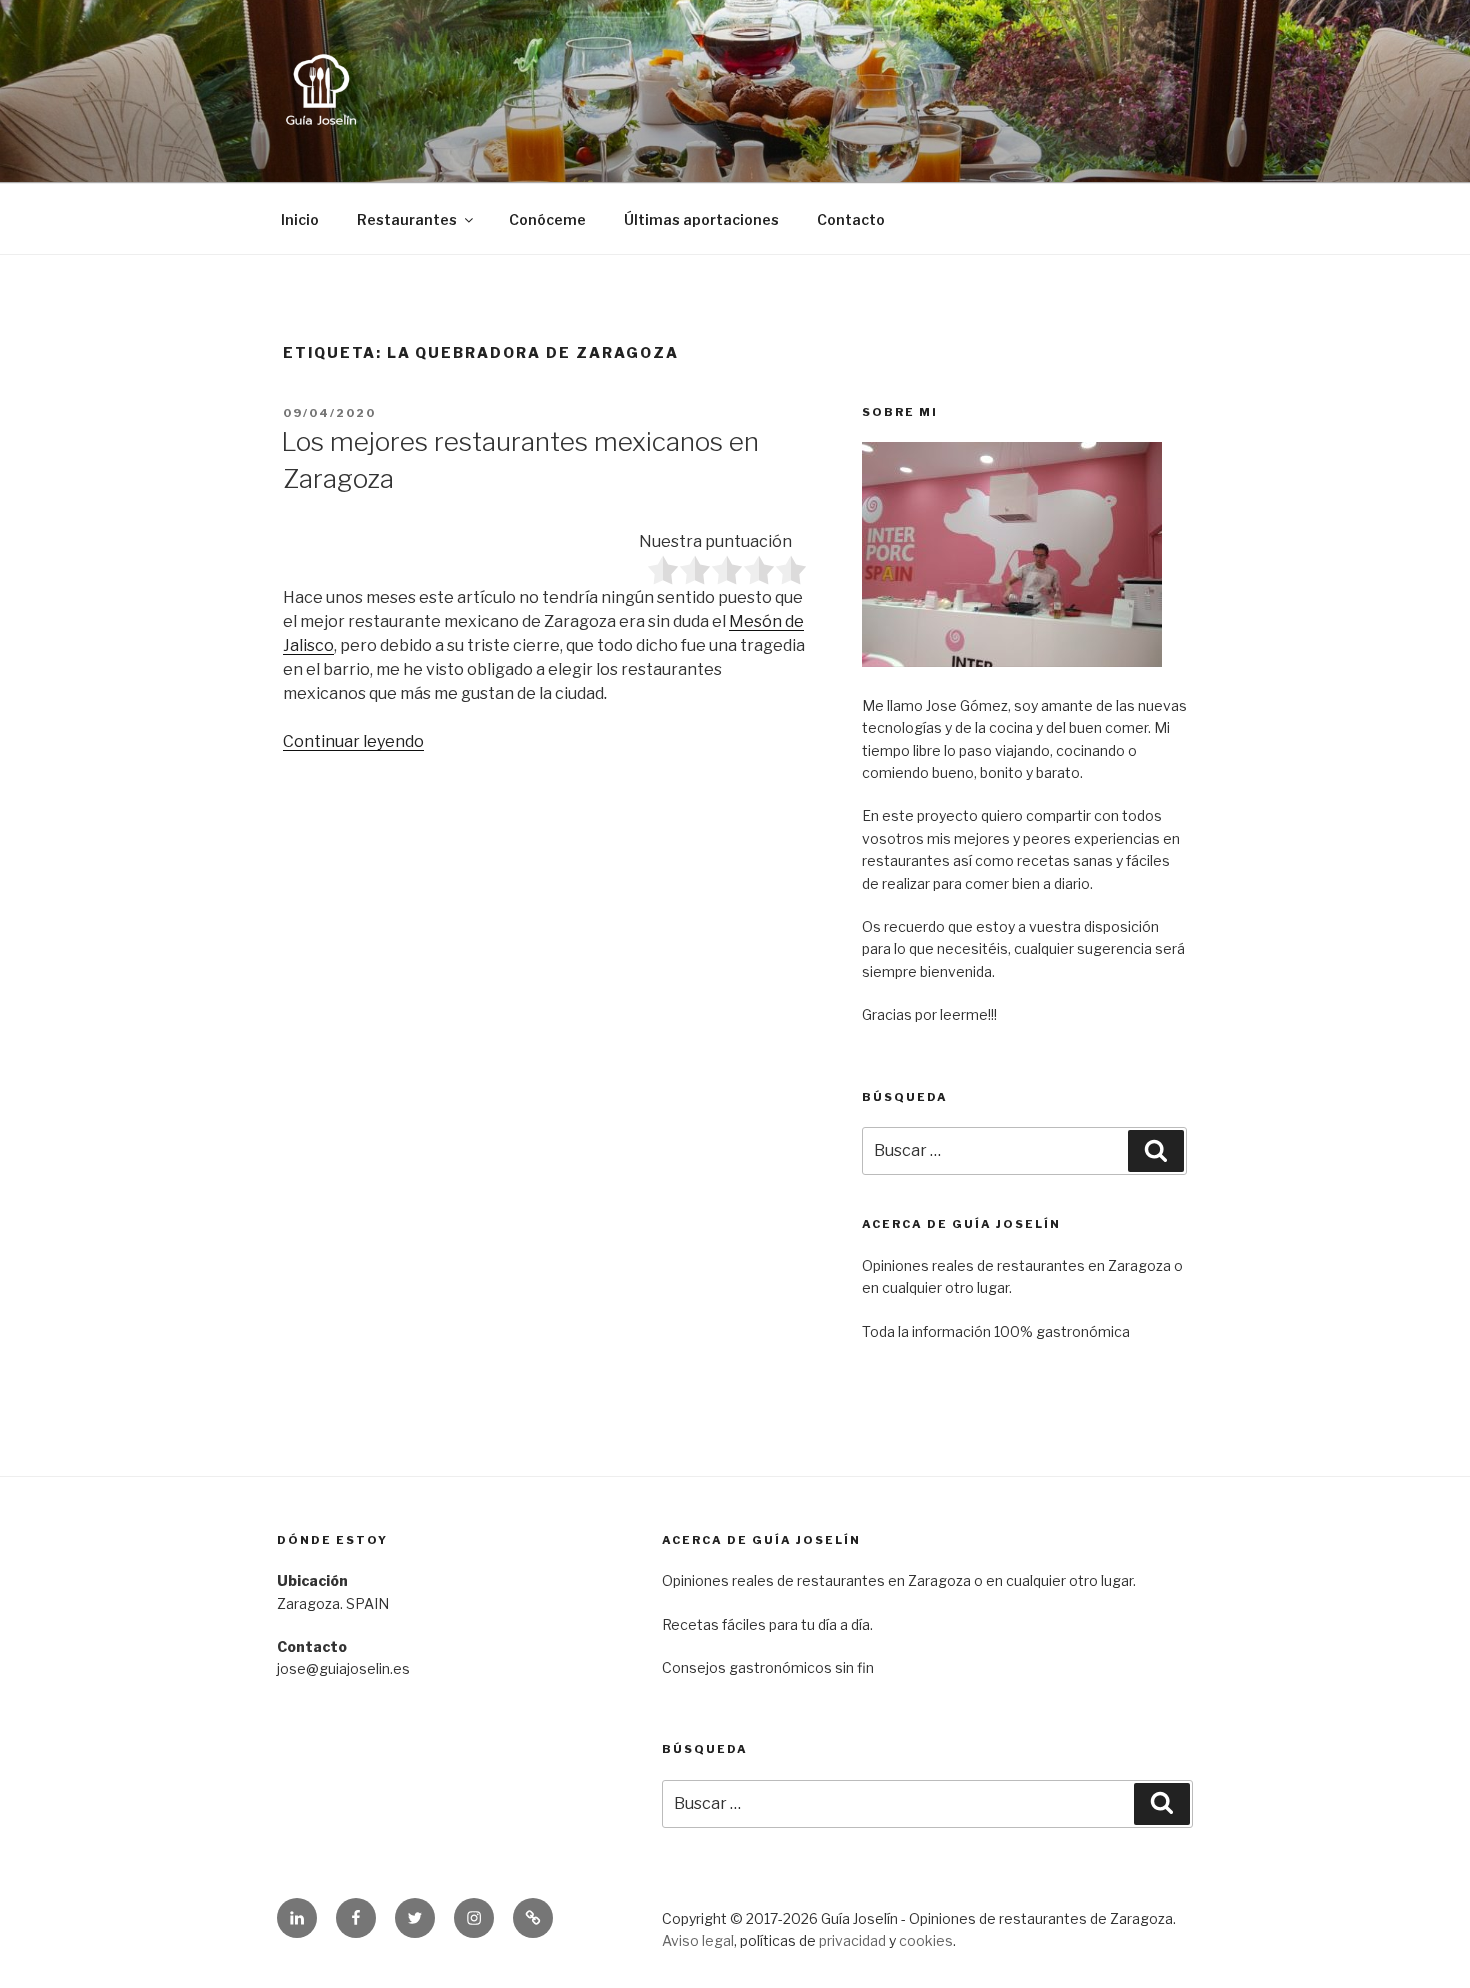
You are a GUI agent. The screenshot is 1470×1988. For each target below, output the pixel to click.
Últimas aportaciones (701, 219)
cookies (926, 1940)
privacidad (852, 1940)
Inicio (300, 219)
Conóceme (547, 219)
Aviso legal (698, 1940)
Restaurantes (407, 219)
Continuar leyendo (353, 741)
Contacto (851, 219)
